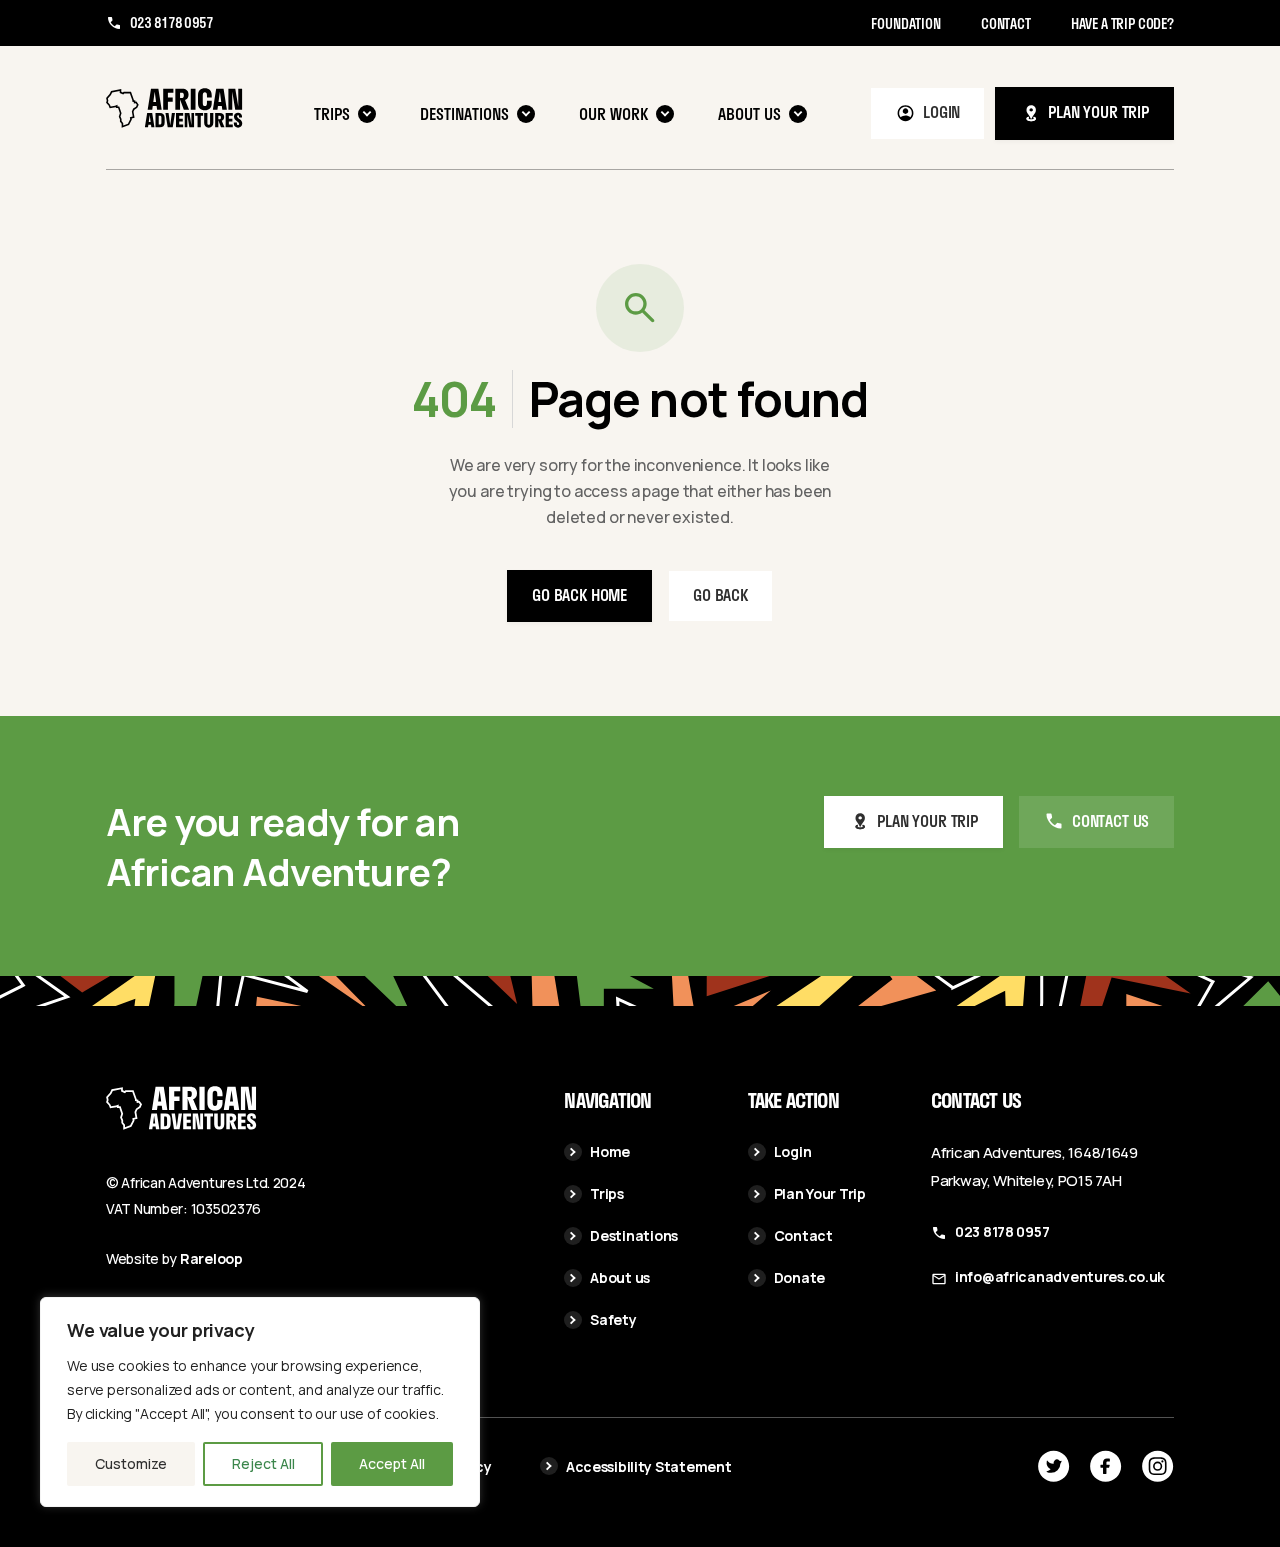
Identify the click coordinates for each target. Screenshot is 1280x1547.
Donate (799, 1277)
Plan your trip (1098, 111)
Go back (720, 594)
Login (941, 111)
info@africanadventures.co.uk (1060, 1276)
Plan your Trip (927, 820)
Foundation (905, 23)
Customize (131, 1463)
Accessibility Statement (649, 1466)
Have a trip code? (1122, 23)
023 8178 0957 (171, 23)
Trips (332, 113)
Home (610, 1151)
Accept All (392, 1463)
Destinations (464, 113)
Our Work (613, 113)
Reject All (263, 1463)
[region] (260, 1402)
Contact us (1110, 820)
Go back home (579, 594)
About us (749, 113)
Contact (1006, 23)
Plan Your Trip (820, 1193)
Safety (613, 1319)
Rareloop (211, 1258)
